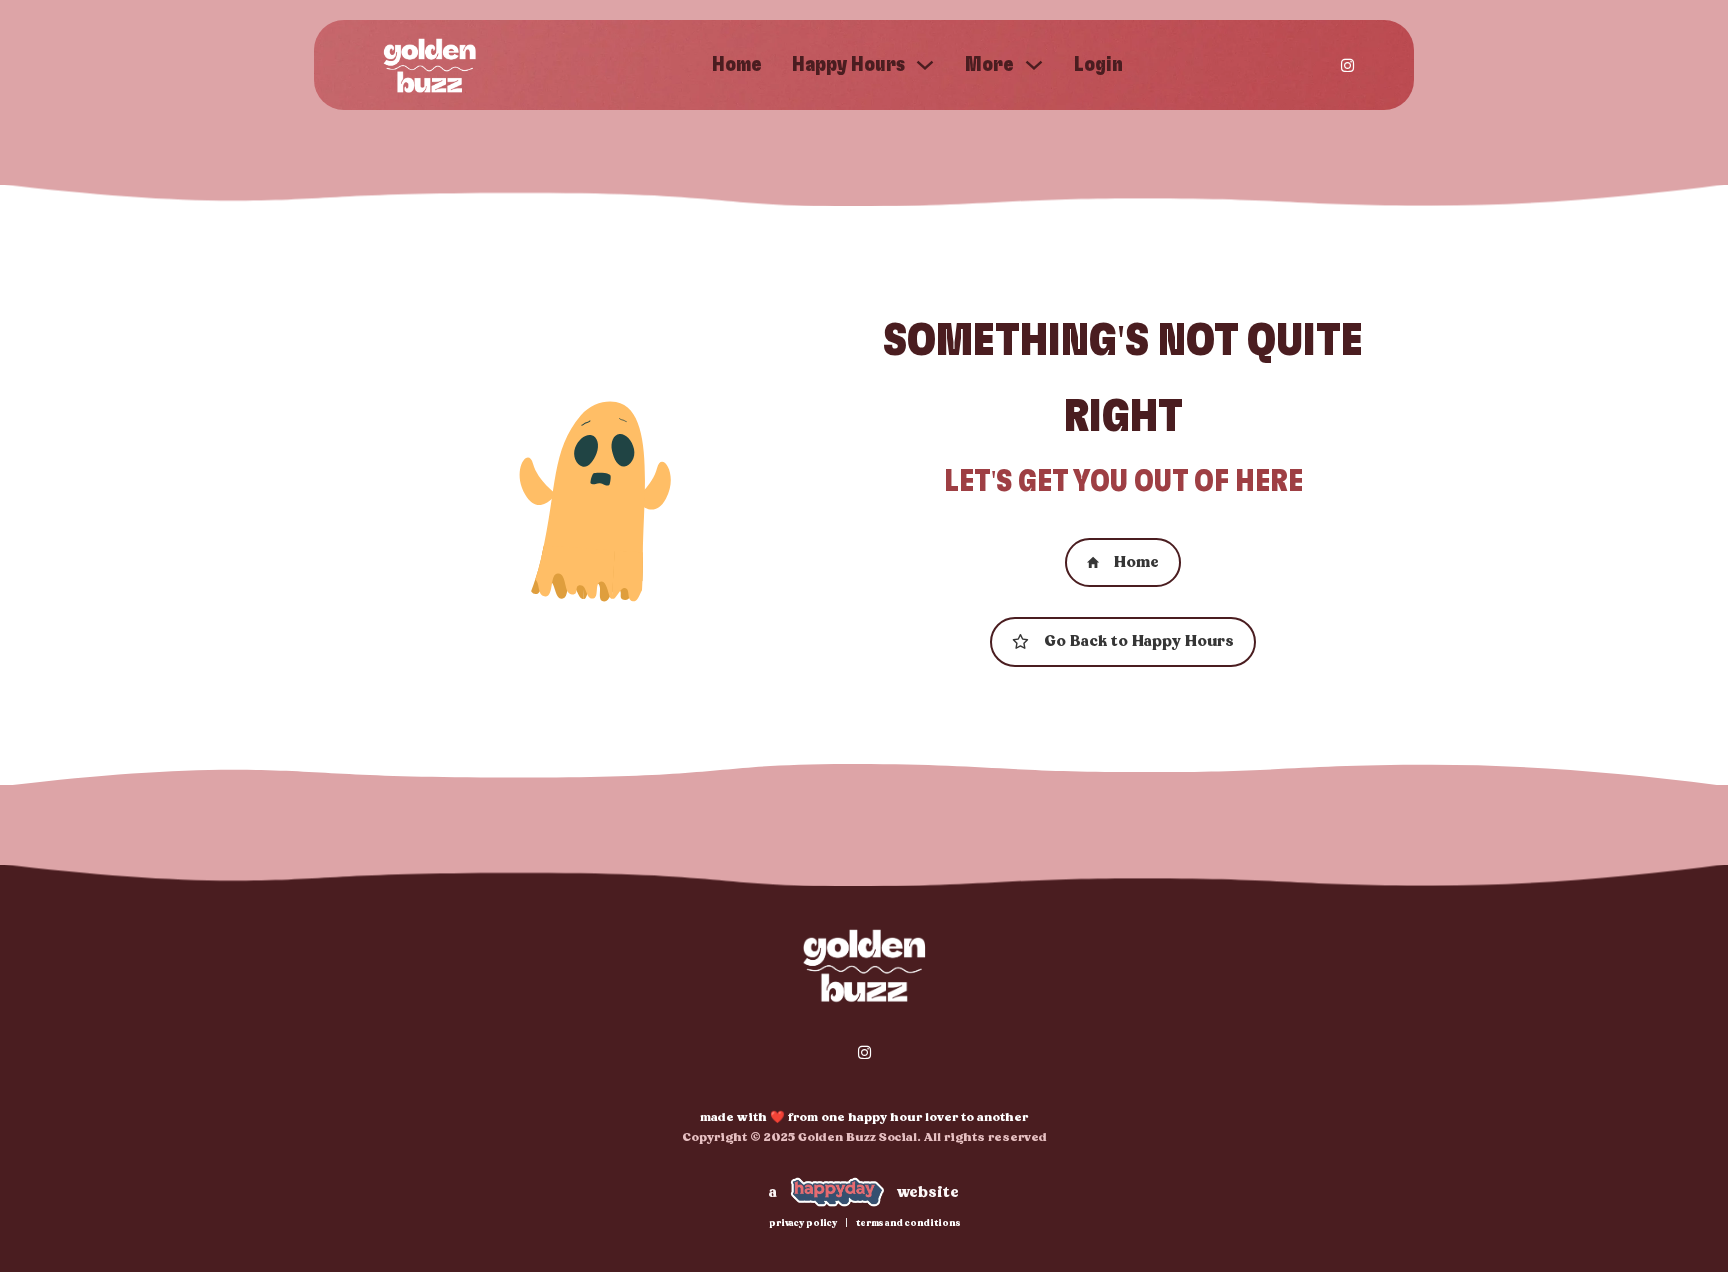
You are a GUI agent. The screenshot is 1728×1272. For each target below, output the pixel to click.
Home (737, 65)
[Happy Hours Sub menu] (925, 65)
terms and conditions (908, 1223)
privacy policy (803, 1223)
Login (1098, 65)
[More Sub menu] (1034, 65)
